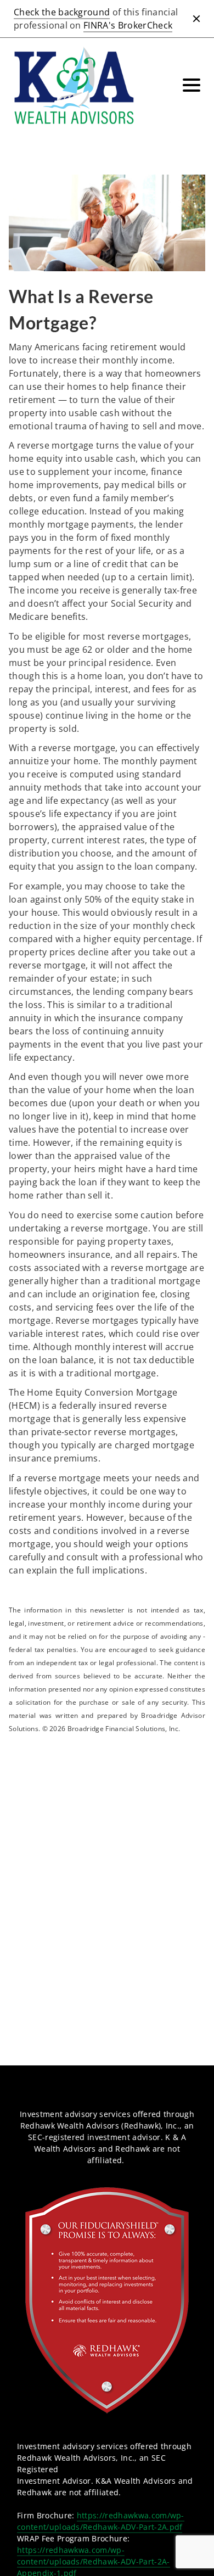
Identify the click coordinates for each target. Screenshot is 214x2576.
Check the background (62, 12)
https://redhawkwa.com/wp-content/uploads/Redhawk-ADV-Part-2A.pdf (101, 2521)
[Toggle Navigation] (192, 85)
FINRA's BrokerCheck (128, 25)
